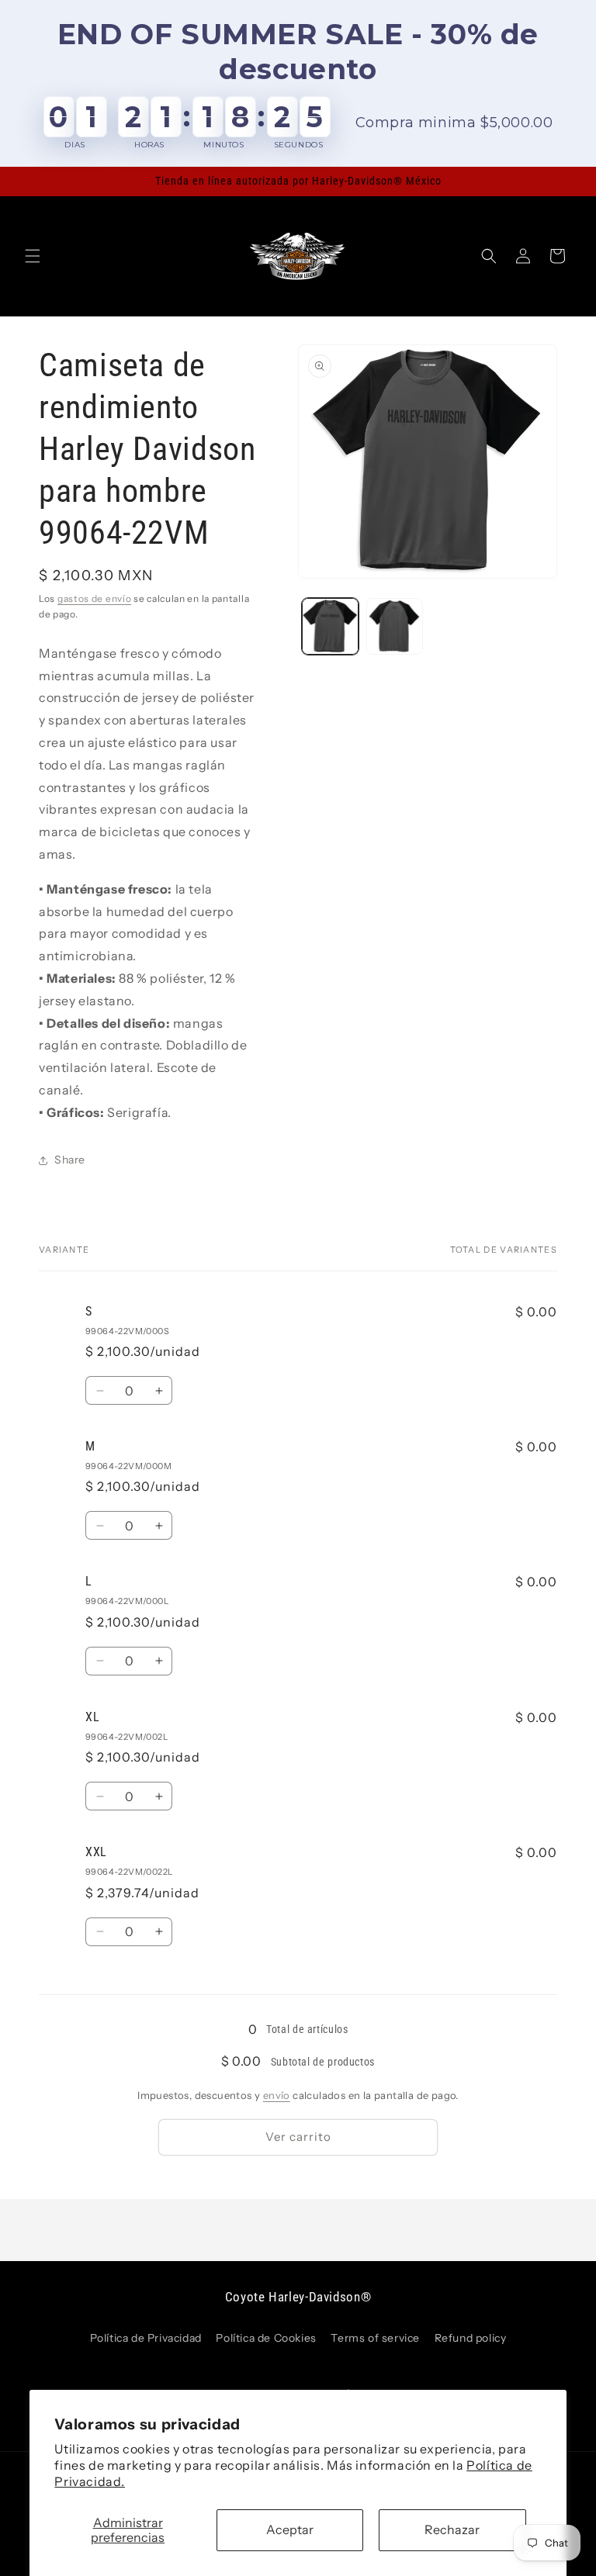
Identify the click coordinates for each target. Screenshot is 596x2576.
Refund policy (471, 2338)
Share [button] (70, 1160)
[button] (33, 256)
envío (277, 2095)
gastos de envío (95, 598)
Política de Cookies (266, 2338)
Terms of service (375, 2338)
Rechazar (452, 2529)
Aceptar (290, 2529)
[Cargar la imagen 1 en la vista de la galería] (330, 626)
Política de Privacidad (146, 2338)
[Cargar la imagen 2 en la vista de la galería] (395, 626)
